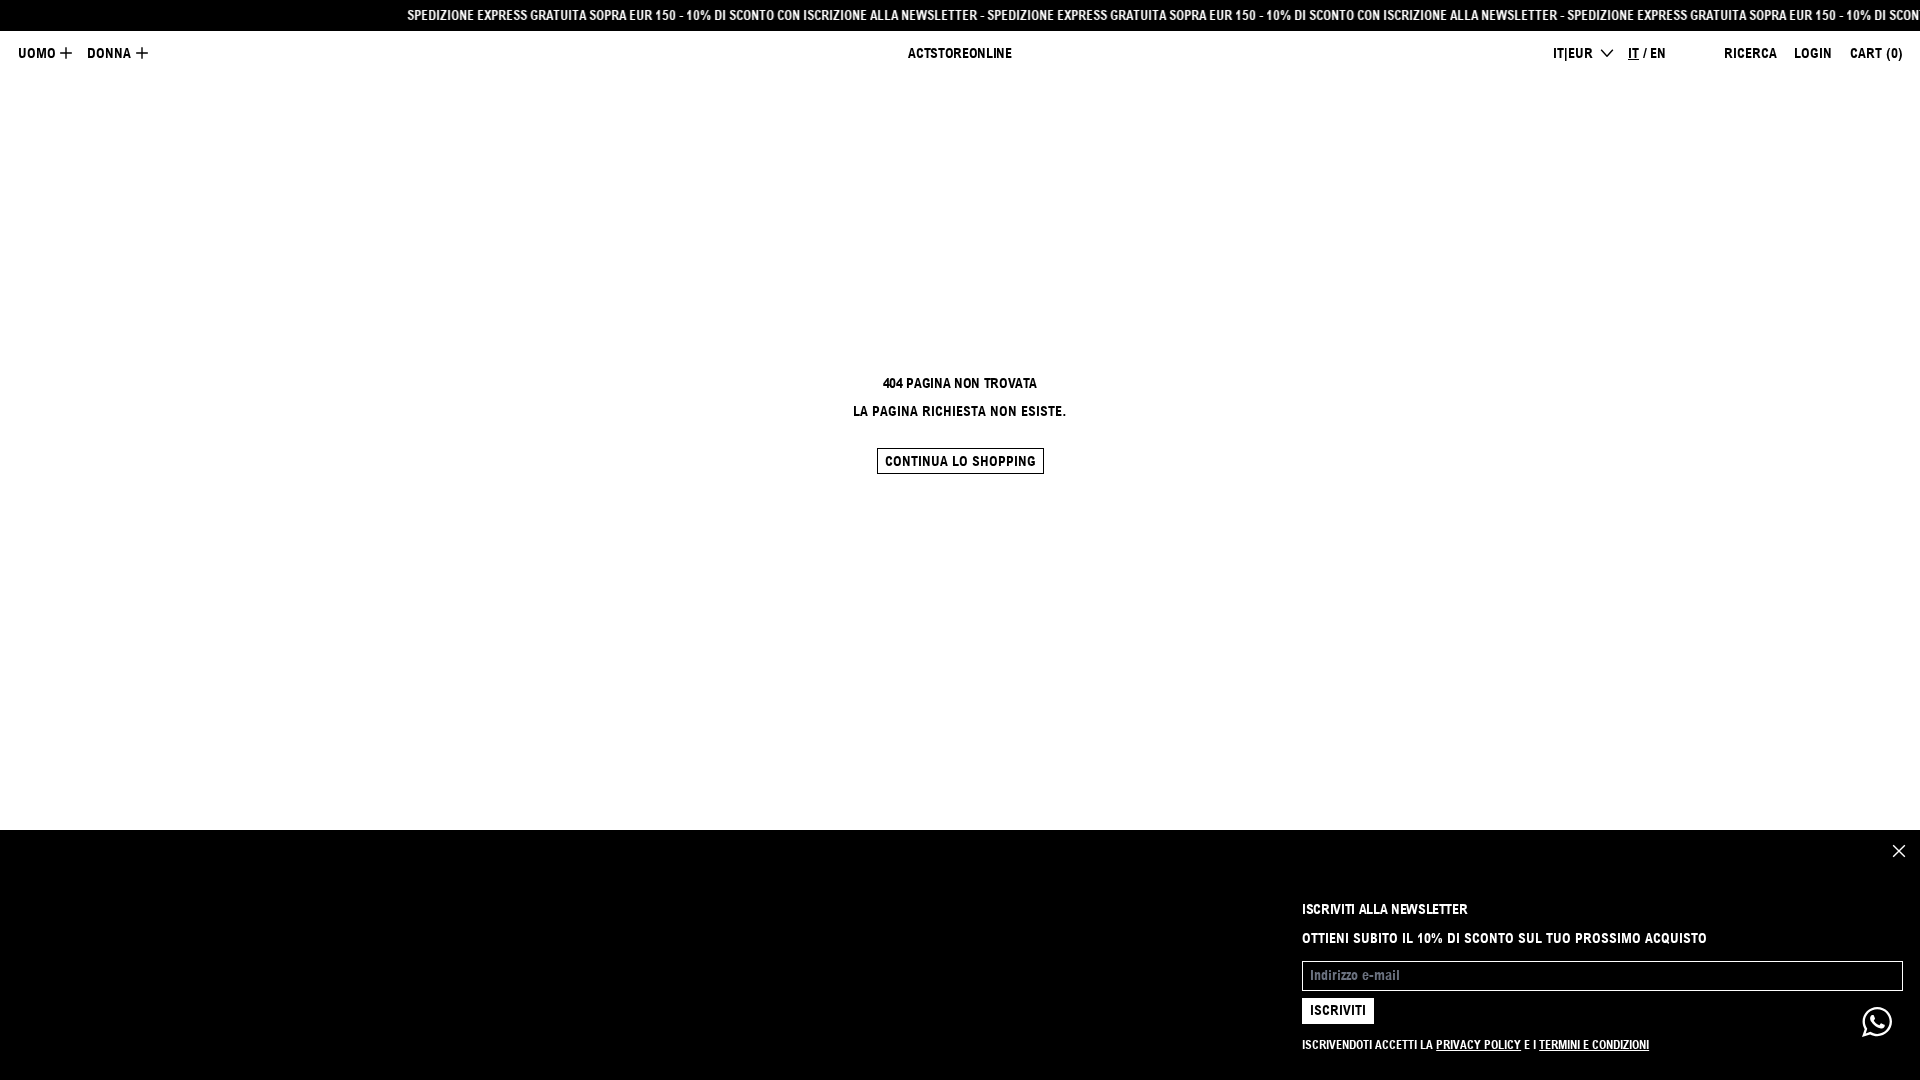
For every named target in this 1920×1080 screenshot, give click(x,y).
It (1633, 53)
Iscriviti (1338, 1010)
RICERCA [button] (1750, 53)
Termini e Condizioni (1594, 1044)
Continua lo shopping (960, 461)
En (1658, 53)
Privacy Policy (1478, 1044)
